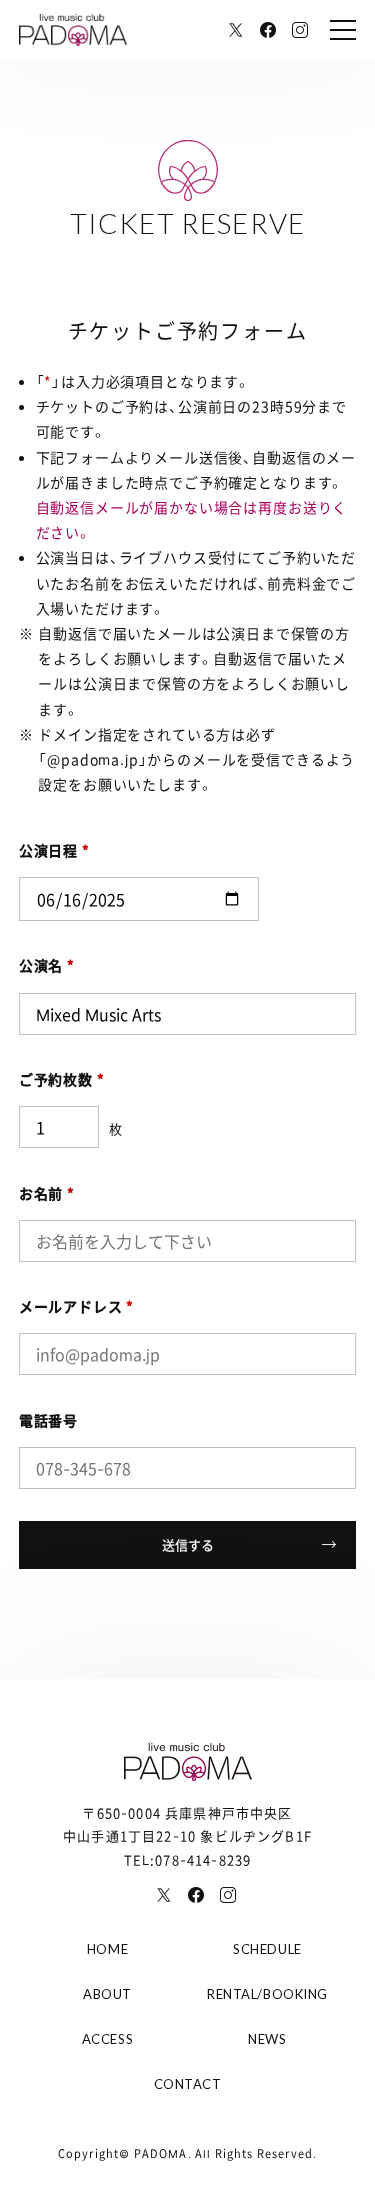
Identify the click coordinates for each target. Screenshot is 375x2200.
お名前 (47, 1193)
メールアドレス (77, 1306)
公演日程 (54, 850)
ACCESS (107, 2039)
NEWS (267, 2039)
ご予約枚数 (62, 1079)
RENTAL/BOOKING (267, 1994)
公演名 (47, 965)
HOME (107, 1949)
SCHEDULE (267, 1949)
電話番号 (48, 1420)
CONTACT (188, 2084)
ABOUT (107, 1994)
